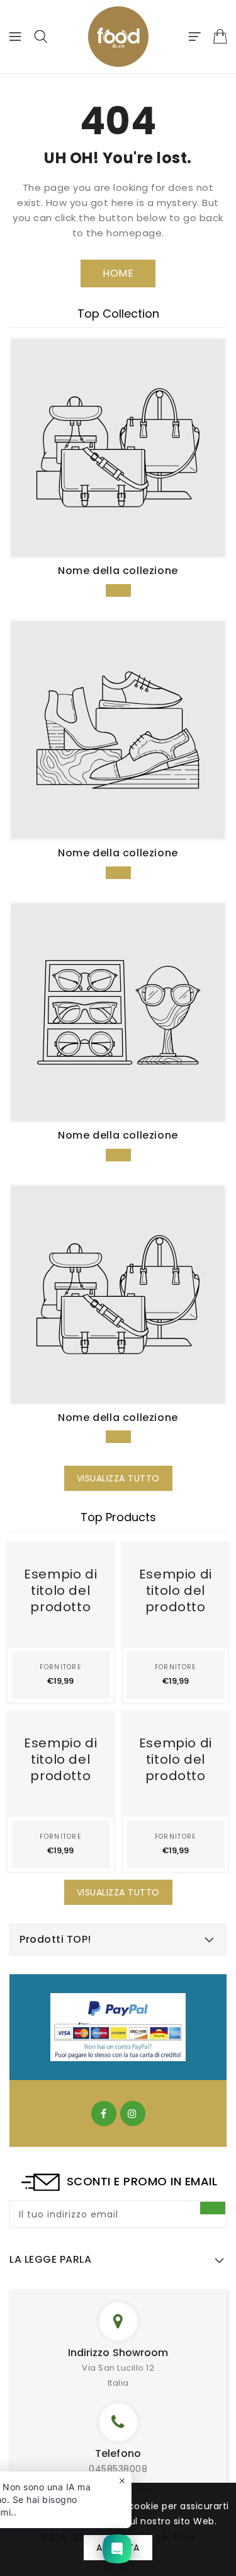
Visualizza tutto (118, 1478)
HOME (118, 273)
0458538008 (118, 2469)
